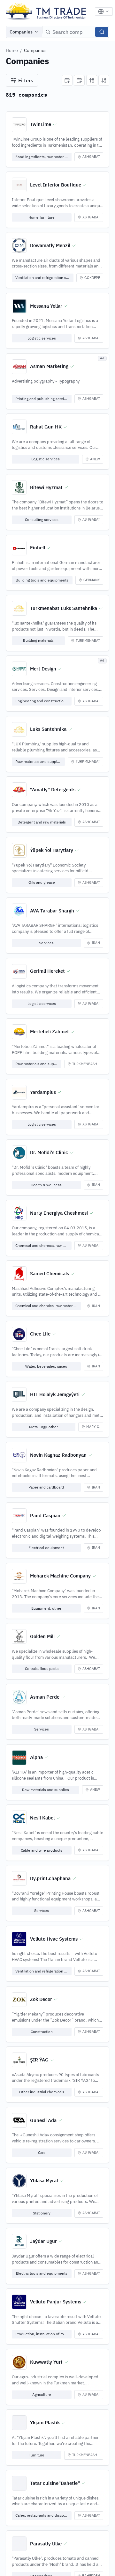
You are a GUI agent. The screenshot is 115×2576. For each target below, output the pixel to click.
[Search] (102, 32)
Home (12, 50)
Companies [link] (35, 50)
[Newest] (67, 80)
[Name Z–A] (104, 80)
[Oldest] (79, 80)
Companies (21, 32)
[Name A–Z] (92, 80)
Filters (26, 80)
